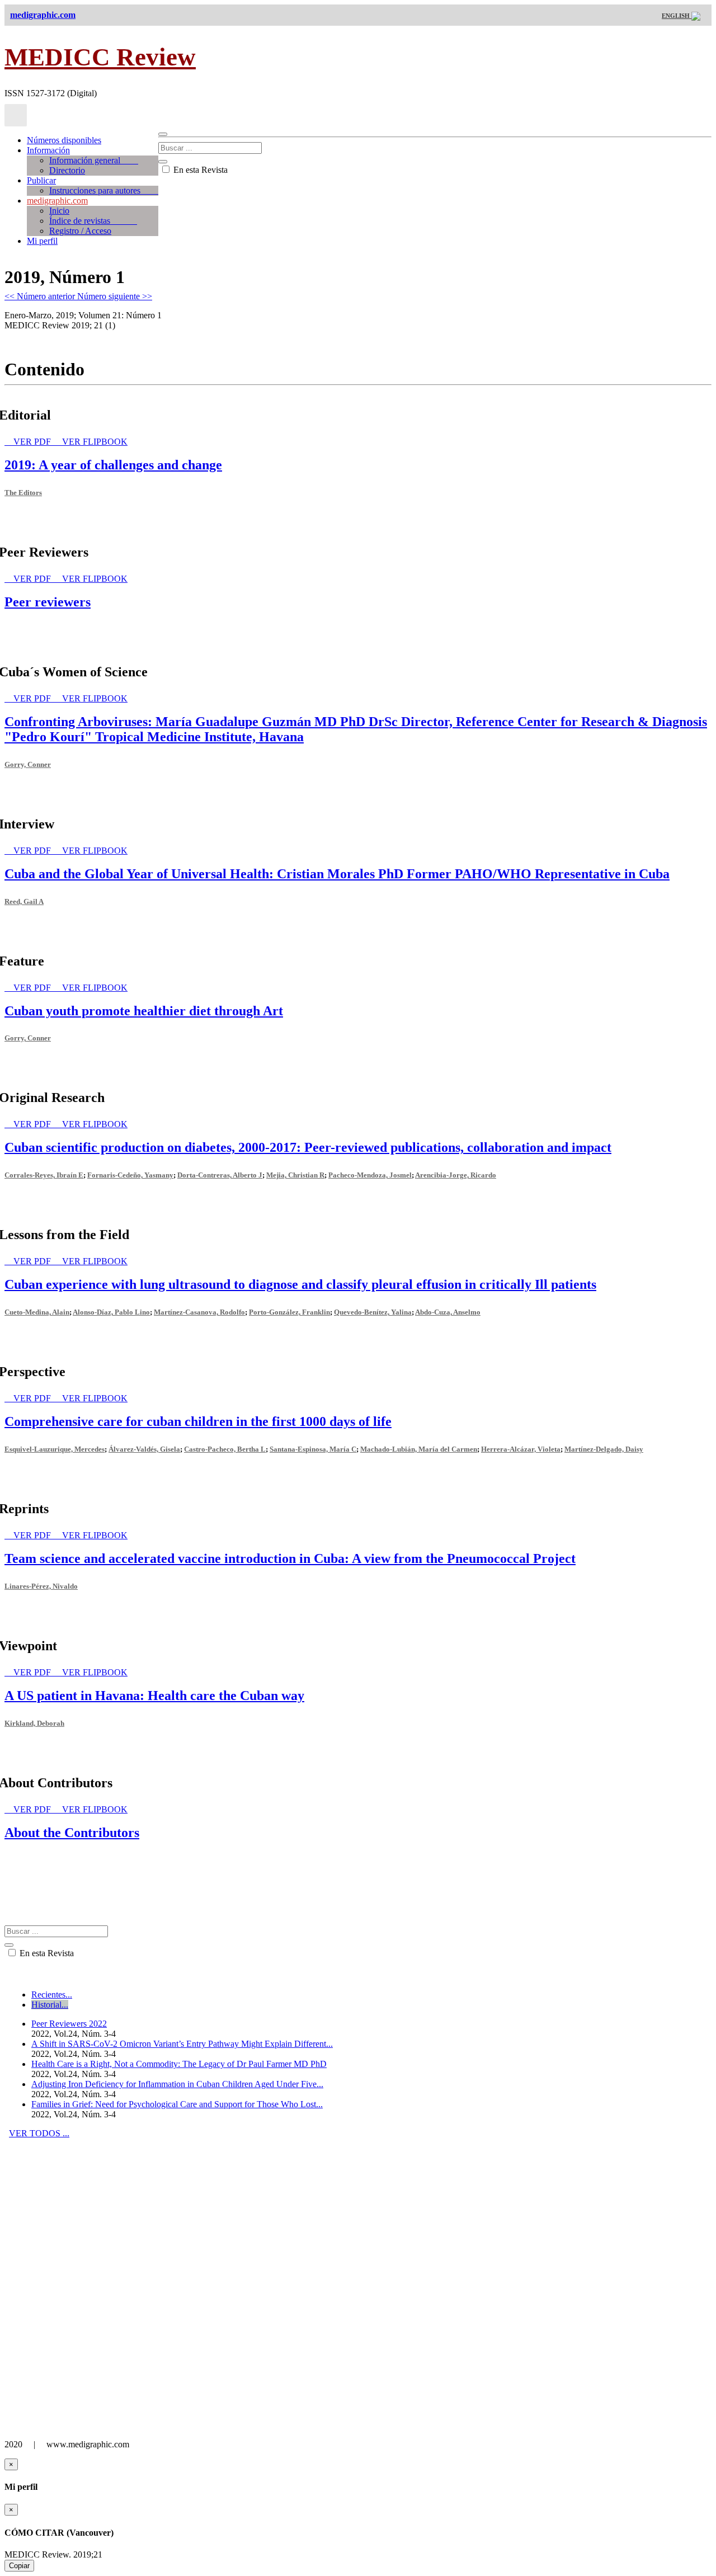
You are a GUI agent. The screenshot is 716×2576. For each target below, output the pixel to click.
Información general (94, 160)
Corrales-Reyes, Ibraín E (44, 1175)
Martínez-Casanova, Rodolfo (199, 1312)
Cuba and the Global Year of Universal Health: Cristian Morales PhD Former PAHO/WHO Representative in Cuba (337, 874)
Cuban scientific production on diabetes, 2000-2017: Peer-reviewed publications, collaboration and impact (308, 1147)
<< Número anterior (41, 296)
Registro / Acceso (80, 231)
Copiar (19, 2566)
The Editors (23, 493)
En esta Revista (199, 170)
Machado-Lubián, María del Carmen (419, 1449)
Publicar (41, 180)
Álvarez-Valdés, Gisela (144, 1449)
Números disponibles (64, 140)
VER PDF (33, 442)
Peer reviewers (48, 602)
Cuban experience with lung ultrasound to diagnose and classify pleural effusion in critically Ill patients (300, 1284)
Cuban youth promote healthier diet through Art (144, 1011)
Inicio (59, 211)
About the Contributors (72, 1833)
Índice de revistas (93, 221)
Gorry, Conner (28, 764)
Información (48, 150)
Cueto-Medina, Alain (37, 1312)
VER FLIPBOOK (95, 442)
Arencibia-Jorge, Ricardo (456, 1175)
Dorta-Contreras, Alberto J (220, 1175)
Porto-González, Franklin (289, 1312)
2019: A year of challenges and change (113, 465)
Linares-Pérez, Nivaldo (41, 1586)
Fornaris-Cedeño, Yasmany (130, 1175)
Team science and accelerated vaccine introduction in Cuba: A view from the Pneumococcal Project (290, 1558)
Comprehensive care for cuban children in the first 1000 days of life (198, 1421)
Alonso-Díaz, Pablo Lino (111, 1312)
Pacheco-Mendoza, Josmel (370, 1175)
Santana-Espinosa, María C (313, 1449)
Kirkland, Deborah (34, 1723)
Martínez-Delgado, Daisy (604, 1449)
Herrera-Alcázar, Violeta (521, 1449)
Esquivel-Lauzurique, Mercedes (55, 1449)
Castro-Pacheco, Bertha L (225, 1449)
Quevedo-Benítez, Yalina (373, 1312)
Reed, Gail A (24, 901)
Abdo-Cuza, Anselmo (448, 1312)
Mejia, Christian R (295, 1175)
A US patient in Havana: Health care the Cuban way (154, 1696)
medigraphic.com (57, 201)
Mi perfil (42, 241)
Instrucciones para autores (104, 190)
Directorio (67, 170)
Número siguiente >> (115, 296)
